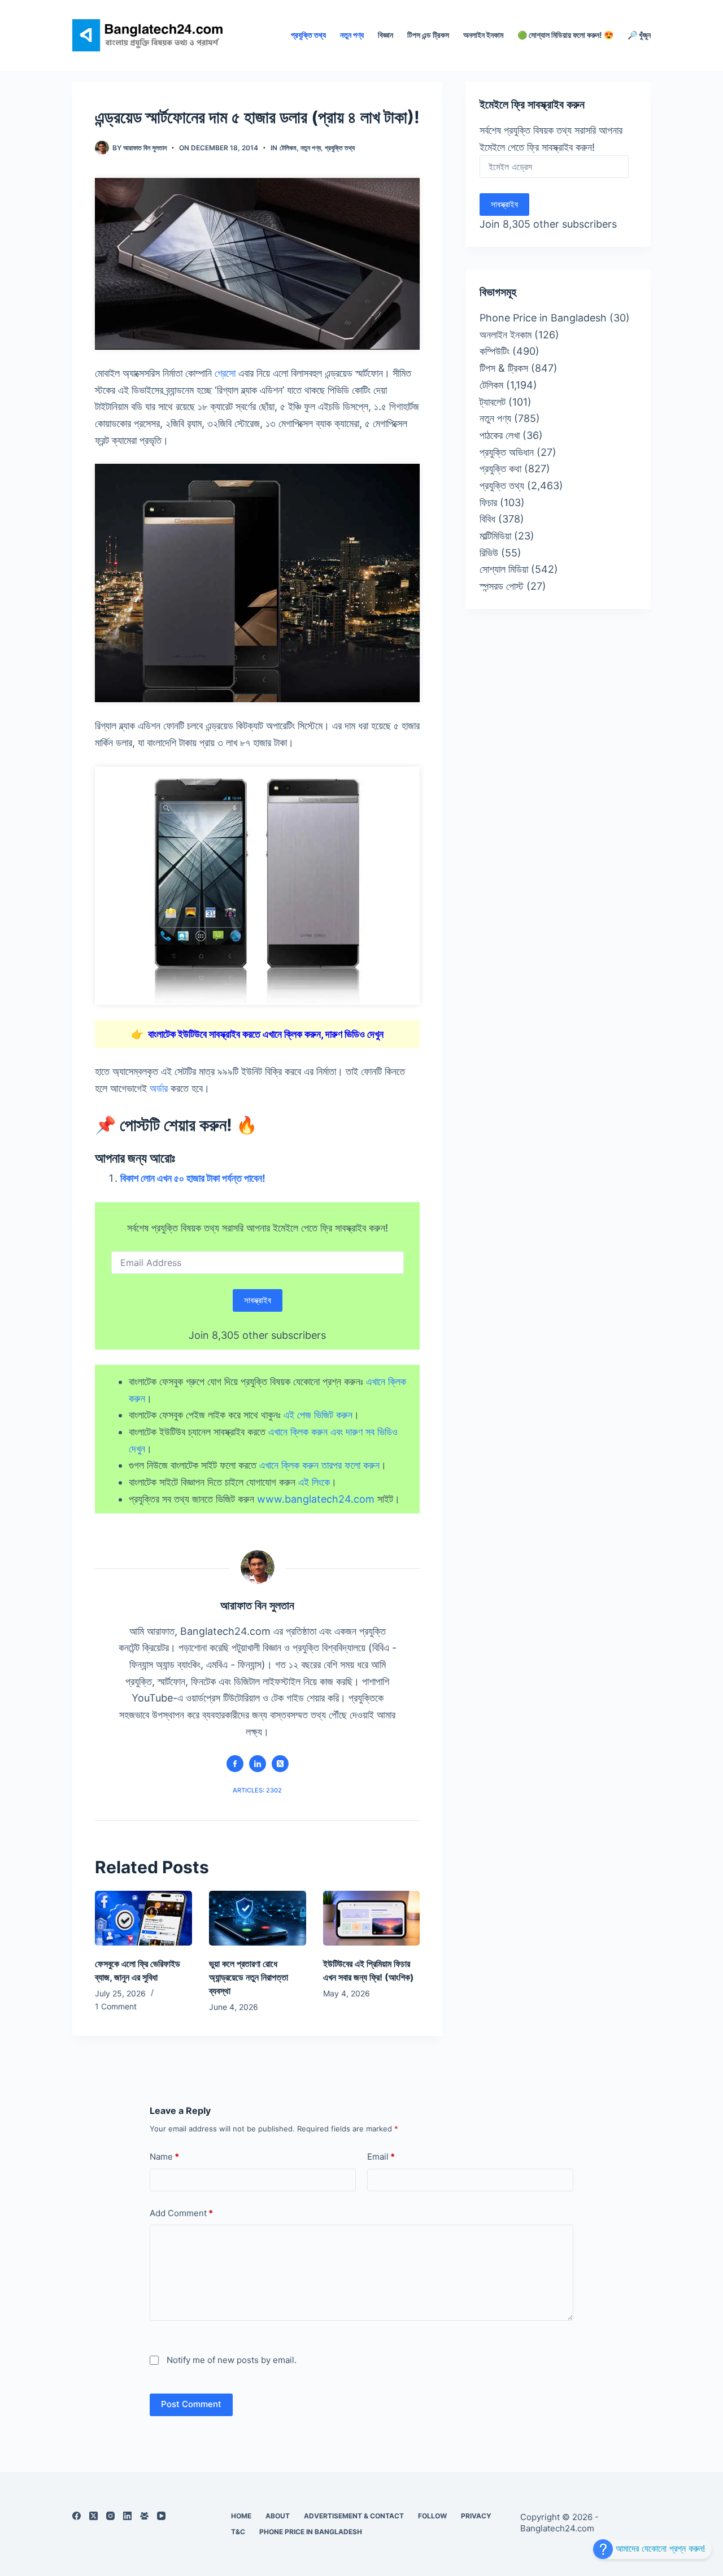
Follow (432, 2516)
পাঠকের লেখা (500, 435)
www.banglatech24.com (316, 1499)
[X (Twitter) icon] (280, 1764)
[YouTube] (161, 2516)
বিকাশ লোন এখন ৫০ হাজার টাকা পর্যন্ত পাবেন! (193, 1178)
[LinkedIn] (127, 2516)
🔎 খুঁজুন (639, 35)
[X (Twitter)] (93, 2516)
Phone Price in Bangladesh (543, 318)
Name (164, 2157)
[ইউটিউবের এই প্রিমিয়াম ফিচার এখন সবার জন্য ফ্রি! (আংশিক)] (372, 1918)
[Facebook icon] (235, 1764)
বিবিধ (487, 519)
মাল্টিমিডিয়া (495, 536)
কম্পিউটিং (495, 351)
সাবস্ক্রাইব (258, 1300)
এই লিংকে (314, 1482)
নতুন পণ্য (352, 35)
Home (241, 2516)
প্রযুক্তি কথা (500, 469)
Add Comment (181, 2212)
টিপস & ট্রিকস (504, 368)
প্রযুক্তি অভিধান (507, 452)
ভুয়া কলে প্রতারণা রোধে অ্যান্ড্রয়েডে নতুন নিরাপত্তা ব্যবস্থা (249, 1977)
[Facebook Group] (144, 2516)
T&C (238, 2532)
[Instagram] (110, 2516)
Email (381, 2157)
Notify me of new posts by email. (232, 2360)
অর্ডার (159, 1088)
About (278, 2516)
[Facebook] (77, 2516)
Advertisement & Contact (354, 2516)
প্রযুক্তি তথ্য (308, 35)
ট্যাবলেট (493, 402)
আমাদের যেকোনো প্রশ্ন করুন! (659, 2548)
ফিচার (488, 502)
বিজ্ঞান (386, 35)
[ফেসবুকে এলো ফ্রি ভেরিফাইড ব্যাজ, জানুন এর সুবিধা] (143, 1918)
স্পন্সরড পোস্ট (502, 586)
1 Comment (116, 2006)
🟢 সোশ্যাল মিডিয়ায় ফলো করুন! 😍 (565, 35)
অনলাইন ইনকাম (483, 35)
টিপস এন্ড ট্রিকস (428, 35)
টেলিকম (288, 148)
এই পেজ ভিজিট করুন (318, 1415)
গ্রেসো (225, 373)
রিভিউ (489, 553)
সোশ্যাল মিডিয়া (504, 569)
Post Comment (191, 2404)
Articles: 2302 (257, 1790)
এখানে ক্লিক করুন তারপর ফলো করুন (319, 1465)
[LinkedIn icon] (258, 1764)
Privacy (476, 2516)
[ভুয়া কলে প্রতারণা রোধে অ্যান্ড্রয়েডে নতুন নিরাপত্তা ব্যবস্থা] (258, 1918)
